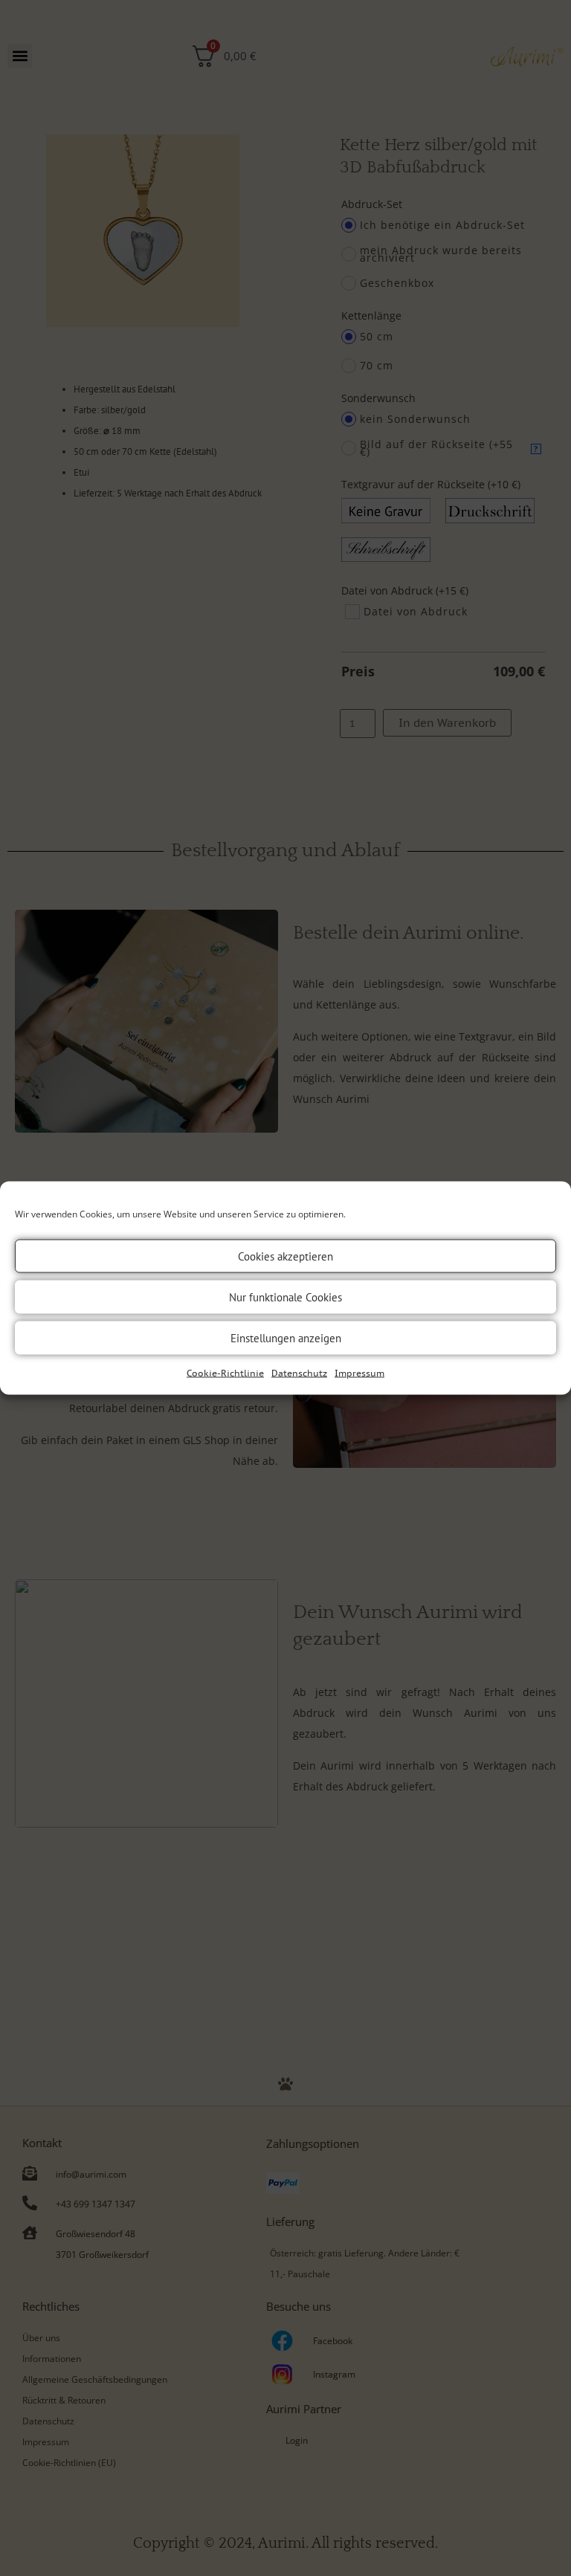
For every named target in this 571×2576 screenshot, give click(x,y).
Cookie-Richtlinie (225, 1373)
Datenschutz (299, 1373)
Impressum (359, 1373)
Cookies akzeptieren (285, 1256)
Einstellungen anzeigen (286, 1337)
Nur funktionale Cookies (285, 1297)
